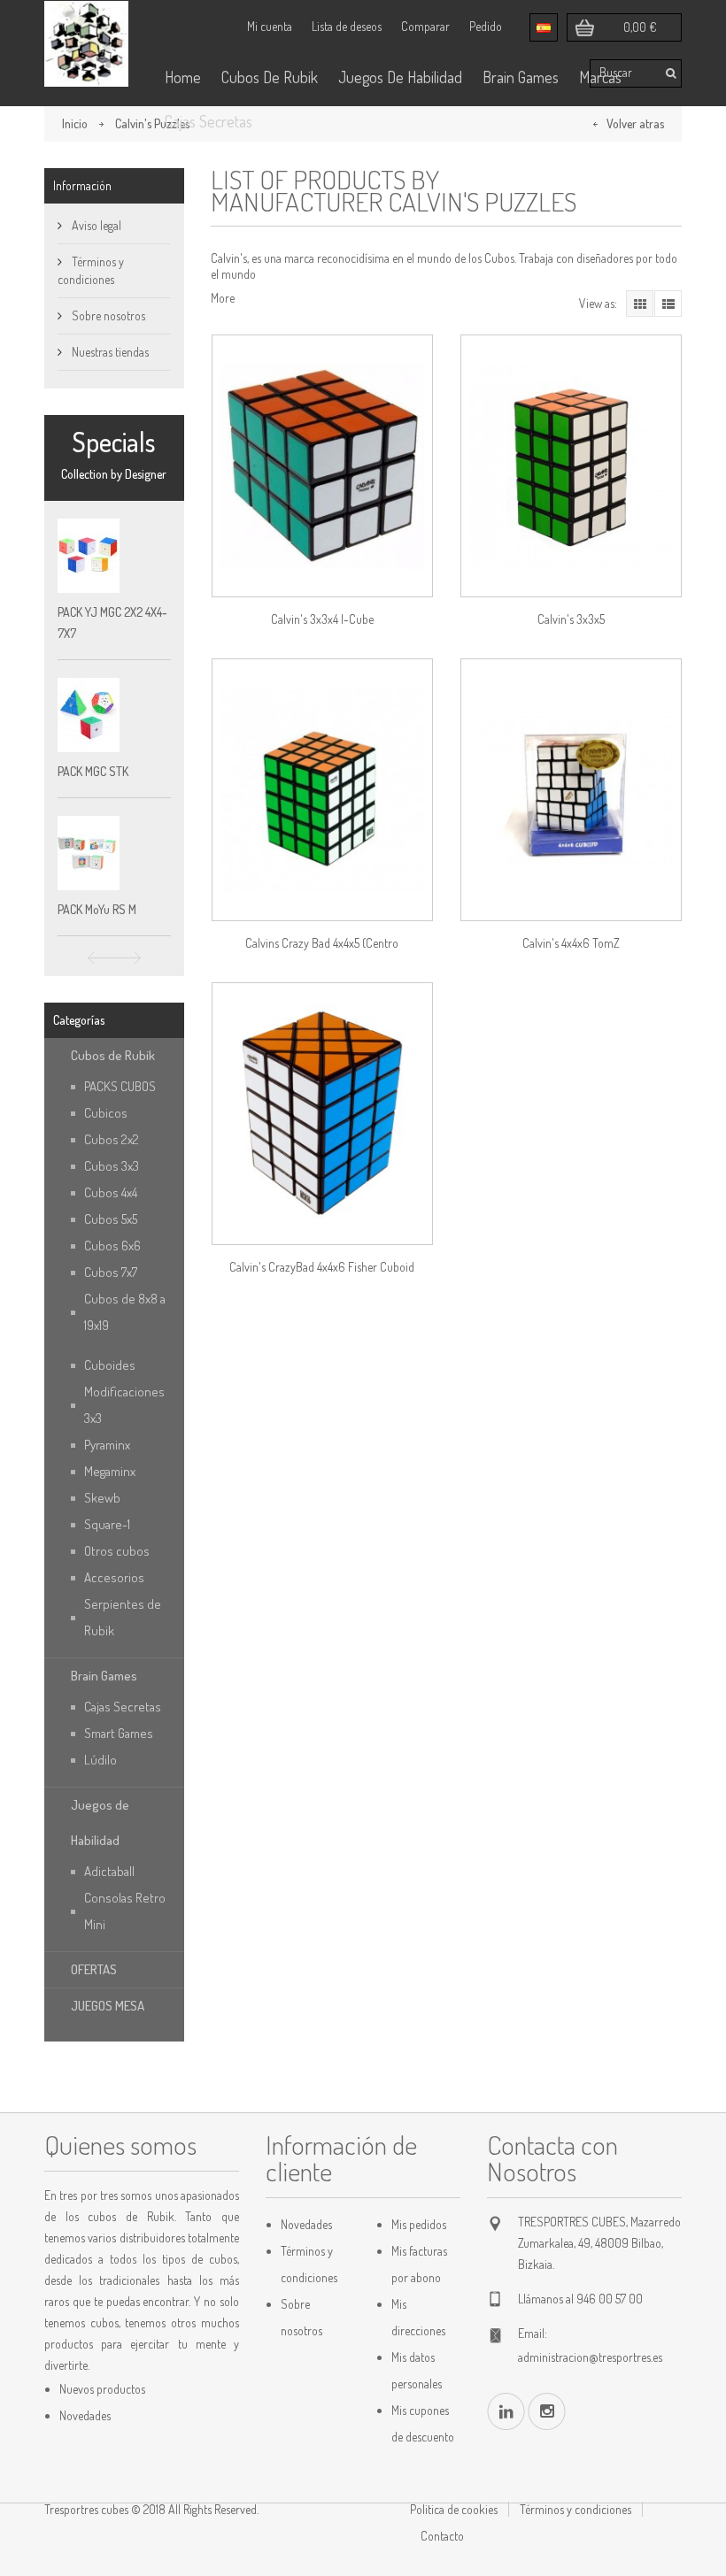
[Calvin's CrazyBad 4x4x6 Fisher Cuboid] (322, 1114)
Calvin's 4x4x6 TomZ (571, 943)
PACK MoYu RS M (97, 909)
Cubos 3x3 (112, 1166)
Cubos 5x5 (111, 1219)
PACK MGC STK (93, 771)
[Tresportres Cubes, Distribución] (86, 44)
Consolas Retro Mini (125, 1911)
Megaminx (110, 1471)
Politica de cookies (454, 2509)
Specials (114, 442)
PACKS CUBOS (120, 1086)
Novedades (85, 2415)
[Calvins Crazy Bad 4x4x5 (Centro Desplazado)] (322, 790)
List (668, 304)
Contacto (442, 2536)
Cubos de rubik (270, 77)
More (223, 298)
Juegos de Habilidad (100, 1822)
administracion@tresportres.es (590, 2357)
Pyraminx (107, 1445)
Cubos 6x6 (112, 1246)
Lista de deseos (347, 26)
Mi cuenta (270, 26)
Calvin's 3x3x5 (571, 619)
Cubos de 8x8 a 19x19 (125, 1312)
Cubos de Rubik (113, 1055)
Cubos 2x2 (112, 1139)
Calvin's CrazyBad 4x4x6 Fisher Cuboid (322, 1267)
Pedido (486, 26)
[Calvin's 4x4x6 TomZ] (571, 790)
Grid (640, 304)
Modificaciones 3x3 (124, 1405)
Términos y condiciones (575, 2509)
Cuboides (110, 1365)
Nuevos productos (102, 2389)
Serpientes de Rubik (123, 1617)
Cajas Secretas (209, 121)
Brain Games (521, 77)
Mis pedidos (419, 2224)
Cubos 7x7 (111, 1272)
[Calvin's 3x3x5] (571, 466)
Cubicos (106, 1113)
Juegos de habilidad (400, 77)
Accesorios (114, 1577)
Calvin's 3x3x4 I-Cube (322, 619)
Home (183, 77)
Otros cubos (117, 1551)
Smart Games (119, 1733)
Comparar (425, 26)
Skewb (102, 1498)
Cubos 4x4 (111, 1192)
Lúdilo (100, 1760)
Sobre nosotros (107, 315)
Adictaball (109, 1871)
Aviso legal (95, 225)
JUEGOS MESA (108, 2006)
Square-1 (107, 1524)
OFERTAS (94, 1969)
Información (82, 185)
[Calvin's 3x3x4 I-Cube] (322, 466)
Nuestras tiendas (109, 352)
